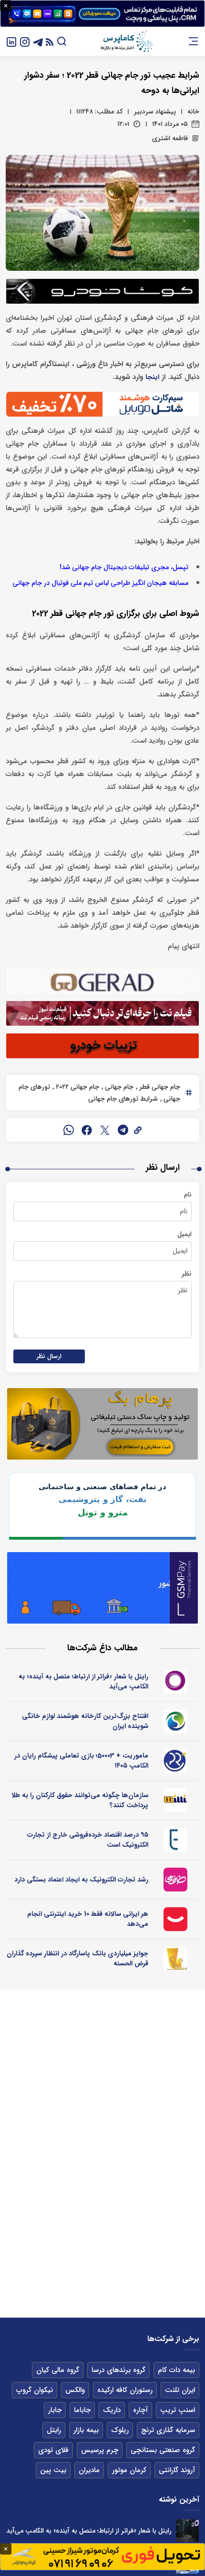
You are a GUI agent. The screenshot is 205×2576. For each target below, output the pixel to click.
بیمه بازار (86, 2430)
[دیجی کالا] (176, 1919)
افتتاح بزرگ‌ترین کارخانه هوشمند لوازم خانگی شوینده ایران (85, 1721)
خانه (193, 112)
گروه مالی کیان (58, 2370)
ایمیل (184, 1234)
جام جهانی (118, 1087)
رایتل (54, 2430)
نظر (187, 1274)
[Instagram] (25, 41)
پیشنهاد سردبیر (155, 112)
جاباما (82, 2410)
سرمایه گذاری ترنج (168, 2430)
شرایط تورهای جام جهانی (123, 1099)
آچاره (140, 2410)
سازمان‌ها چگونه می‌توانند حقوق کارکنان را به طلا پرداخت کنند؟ (80, 1800)
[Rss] (50, 41)
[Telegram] (38, 41)
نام (188, 1195)
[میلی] (176, 1800)
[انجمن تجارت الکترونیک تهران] (176, 1840)
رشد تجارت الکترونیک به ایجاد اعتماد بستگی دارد (81, 1880)
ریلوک (120, 2430)
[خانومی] (176, 1880)
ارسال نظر (49, 1356)
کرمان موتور (129, 2470)
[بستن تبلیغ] (6, 6)
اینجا (152, 377)
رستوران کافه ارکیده (125, 2390)
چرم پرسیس (100, 2450)
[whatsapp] (69, 1130)
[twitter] (105, 1130)
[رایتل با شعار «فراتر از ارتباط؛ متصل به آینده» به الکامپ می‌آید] (187, 2531)
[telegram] (123, 1130)
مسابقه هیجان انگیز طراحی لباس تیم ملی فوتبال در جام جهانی (100, 583)
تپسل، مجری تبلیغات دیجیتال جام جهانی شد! (124, 567)
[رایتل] (176, 1682)
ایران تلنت (180, 2390)
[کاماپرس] (126, 41)
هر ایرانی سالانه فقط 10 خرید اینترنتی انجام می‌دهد (88, 1919)
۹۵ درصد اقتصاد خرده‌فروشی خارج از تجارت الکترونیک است (88, 1840)
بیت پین (53, 2470)
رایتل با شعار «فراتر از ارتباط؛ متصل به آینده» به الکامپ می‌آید (83, 1682)
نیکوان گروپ (35, 2390)
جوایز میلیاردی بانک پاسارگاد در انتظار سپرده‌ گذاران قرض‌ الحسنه (77, 1958)
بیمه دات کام (176, 2370)
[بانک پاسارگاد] (176, 1959)
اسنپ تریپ (178, 2410)
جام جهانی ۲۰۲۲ (77, 1087)
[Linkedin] (11, 41)
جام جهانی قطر (159, 1087)
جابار (55, 2410)
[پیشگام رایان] (176, 1761)
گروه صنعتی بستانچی (163, 2450)
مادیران (89, 2470)
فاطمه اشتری (170, 138)
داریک (112, 2410)
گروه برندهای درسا (118, 2370)
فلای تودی (53, 2450)
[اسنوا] (176, 1721)
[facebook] (87, 1130)
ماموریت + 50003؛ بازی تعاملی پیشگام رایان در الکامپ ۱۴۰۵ (81, 1761)
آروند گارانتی (177, 2470)
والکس (75, 2390)
